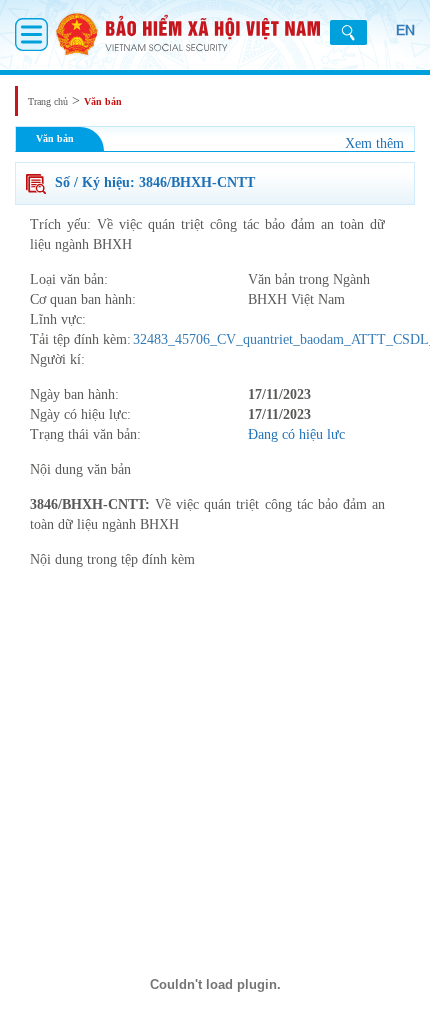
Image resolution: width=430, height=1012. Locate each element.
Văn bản (103, 101)
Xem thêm (374, 143)
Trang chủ (48, 101)
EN (405, 30)
